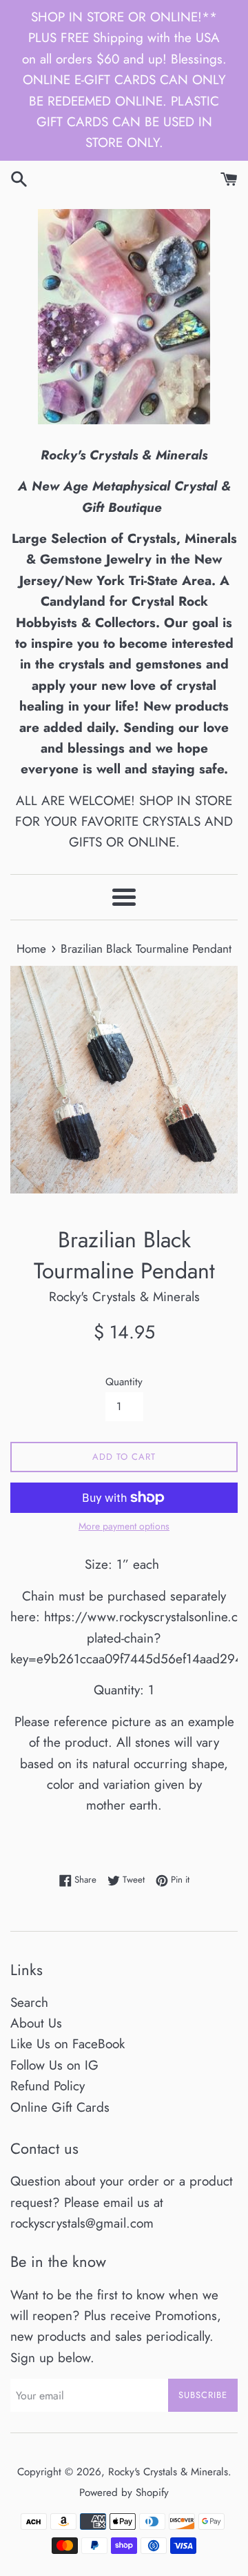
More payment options (124, 1526)
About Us (36, 2023)
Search (29, 2002)
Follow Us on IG (54, 2065)
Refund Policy (48, 2086)
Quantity (124, 1382)
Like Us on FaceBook (68, 2044)
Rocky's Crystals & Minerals (168, 2472)
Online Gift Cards (60, 2107)
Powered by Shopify (124, 2493)
